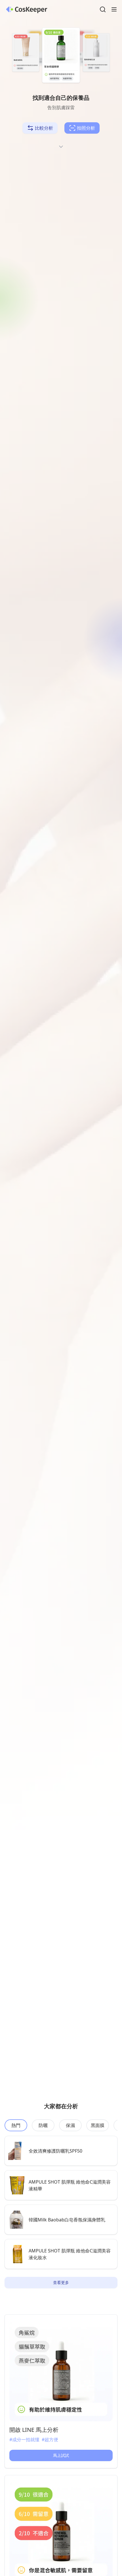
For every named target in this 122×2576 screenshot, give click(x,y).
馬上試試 (61, 2455)
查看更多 (61, 2282)
